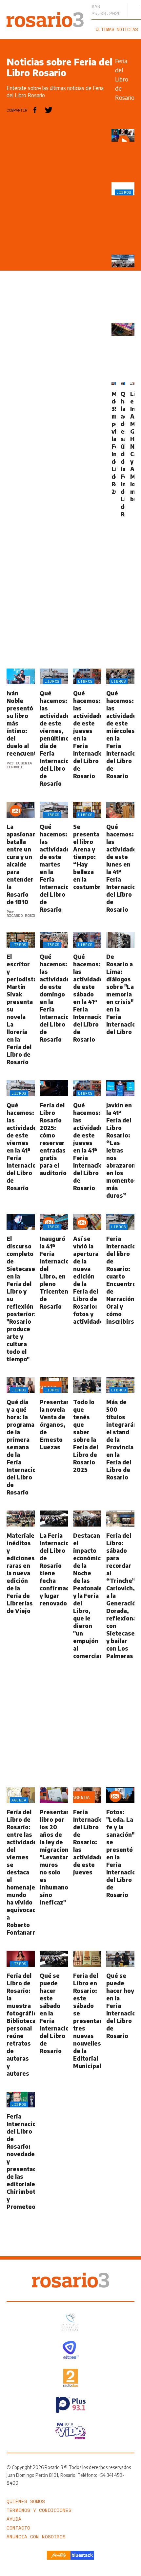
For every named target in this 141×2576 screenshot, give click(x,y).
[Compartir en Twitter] (49, 110)
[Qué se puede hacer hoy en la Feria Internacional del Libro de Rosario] (120, 2014)
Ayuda (14, 2519)
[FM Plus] (71, 2405)
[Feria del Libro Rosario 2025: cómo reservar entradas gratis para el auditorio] (54, 1140)
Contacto (18, 2528)
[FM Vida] (71, 2431)
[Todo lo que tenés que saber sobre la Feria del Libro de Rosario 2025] (87, 1437)
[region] (56, 227)
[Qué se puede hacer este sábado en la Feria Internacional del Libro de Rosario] (54, 2014)
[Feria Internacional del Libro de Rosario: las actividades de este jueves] (87, 1862)
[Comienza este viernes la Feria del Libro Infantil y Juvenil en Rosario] (123, 329)
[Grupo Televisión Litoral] (70, 2322)
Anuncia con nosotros (36, 2537)
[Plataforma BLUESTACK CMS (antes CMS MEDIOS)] (82, 2555)
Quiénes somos (26, 2501)
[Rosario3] (45, 15)
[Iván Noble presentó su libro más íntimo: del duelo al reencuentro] (21, 728)
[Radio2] (71, 2378)
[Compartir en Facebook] (35, 110)
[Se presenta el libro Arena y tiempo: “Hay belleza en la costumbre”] (87, 860)
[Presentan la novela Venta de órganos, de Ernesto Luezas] (54, 1437)
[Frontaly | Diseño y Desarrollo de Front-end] (59, 2555)
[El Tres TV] (71, 2350)
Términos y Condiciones (39, 2510)
